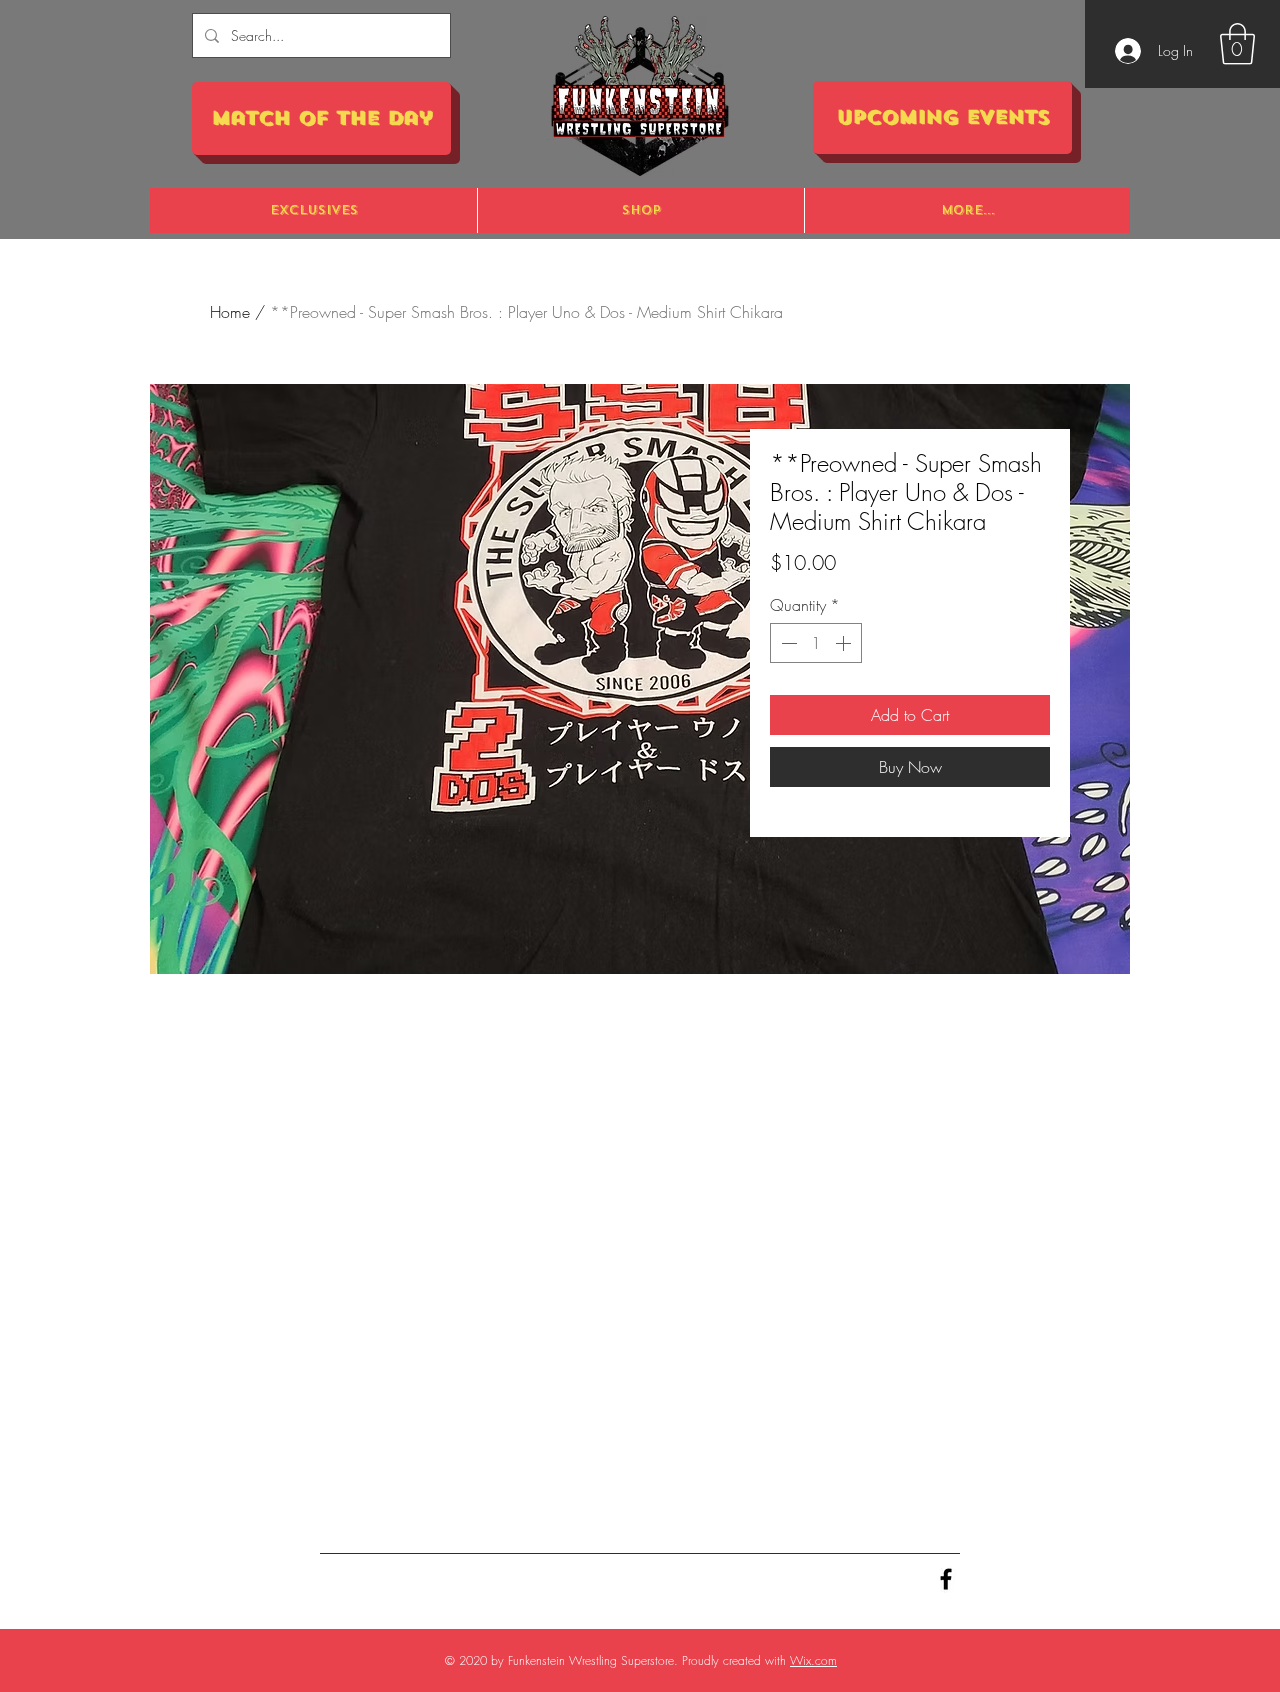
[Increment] (845, 643)
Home (230, 312)
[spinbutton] (816, 643)
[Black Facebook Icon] (946, 1579)
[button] (1237, 44)
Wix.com (813, 1660)
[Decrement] (787, 643)
